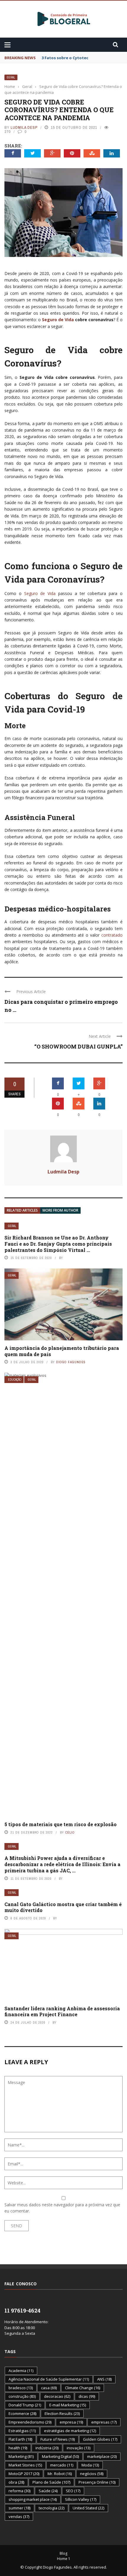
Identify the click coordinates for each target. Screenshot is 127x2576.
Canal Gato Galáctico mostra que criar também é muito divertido (63, 1907)
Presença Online (97, 2482)
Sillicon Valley (81, 2499)
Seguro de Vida (58, 320)
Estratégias (22, 2431)
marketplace (102, 2456)
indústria (47, 2448)
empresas (104, 2422)
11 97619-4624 (22, 2310)
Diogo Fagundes (71, 1362)
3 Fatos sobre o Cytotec (65, 58)
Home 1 (64, 2559)
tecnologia (52, 2508)
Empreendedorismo (30, 2422)
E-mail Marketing (68, 2405)
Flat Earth (20, 2439)
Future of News (58, 2439)
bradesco (21, 2388)
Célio (70, 1832)
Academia (21, 2371)
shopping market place (33, 2499)
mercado (62, 2465)
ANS (104, 2379)
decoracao (57, 2396)
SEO (73, 2491)
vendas (19, 2516)
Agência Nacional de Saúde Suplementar (49, 2379)
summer (19, 2508)
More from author (60, 1210)
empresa (71, 2422)
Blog (63, 2553)
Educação (15, 1380)
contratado (112, 935)
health (18, 2448)
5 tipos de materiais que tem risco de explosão (61, 1824)
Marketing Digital (60, 2456)
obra (16, 2482)
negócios (92, 2474)
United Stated (88, 2508)
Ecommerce (22, 2413)
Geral (11, 77)
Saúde (48, 2491)
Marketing (21, 2456)
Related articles (22, 1210)
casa (49, 2388)
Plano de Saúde (51, 2482)
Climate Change (83, 2388)
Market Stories (25, 2465)
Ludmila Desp (24, 127)
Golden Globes (100, 2439)
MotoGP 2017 (24, 2474)
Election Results (62, 2413)
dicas (87, 2396)
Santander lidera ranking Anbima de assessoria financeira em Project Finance (62, 2011)
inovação (79, 2448)
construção (22, 2396)
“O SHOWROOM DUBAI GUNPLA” (78, 1046)
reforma (19, 2491)
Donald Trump (25, 2405)
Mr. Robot (60, 2474)
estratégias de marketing (70, 2431)
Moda (90, 2465)
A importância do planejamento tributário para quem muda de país (62, 1351)
